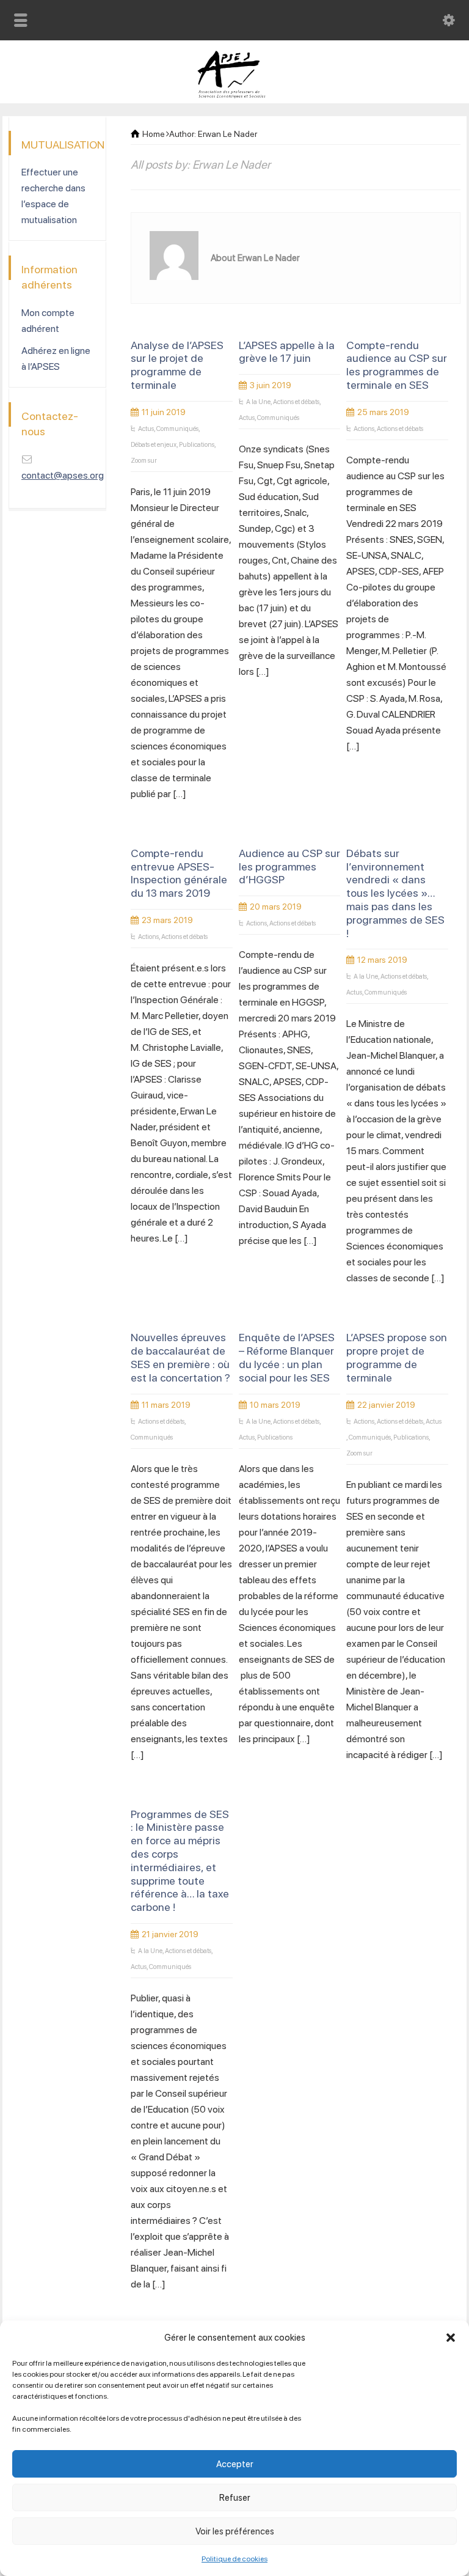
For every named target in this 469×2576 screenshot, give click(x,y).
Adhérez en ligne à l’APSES (56, 359)
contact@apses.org (63, 475)
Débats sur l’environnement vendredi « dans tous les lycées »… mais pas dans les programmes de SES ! (395, 893)
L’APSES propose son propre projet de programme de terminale (397, 1357)
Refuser (235, 2498)
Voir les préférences (235, 2531)
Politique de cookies (234, 2559)
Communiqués (177, 429)
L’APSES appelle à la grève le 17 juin (287, 352)
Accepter (235, 2464)
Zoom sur (144, 461)
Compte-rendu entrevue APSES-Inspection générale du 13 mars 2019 (179, 873)
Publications (197, 445)
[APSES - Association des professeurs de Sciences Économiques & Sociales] (235, 95)
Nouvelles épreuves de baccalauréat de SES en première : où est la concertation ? (180, 1357)
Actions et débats (296, 402)
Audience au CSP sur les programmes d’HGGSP (289, 867)
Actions (364, 429)
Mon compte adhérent (48, 321)
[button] (451, 2338)
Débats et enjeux (154, 445)
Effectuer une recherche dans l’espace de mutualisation (53, 196)
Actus (146, 429)
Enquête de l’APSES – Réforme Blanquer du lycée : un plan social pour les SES (287, 1357)
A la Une (258, 402)
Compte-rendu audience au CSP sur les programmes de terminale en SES (397, 365)
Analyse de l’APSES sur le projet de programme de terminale (177, 365)
